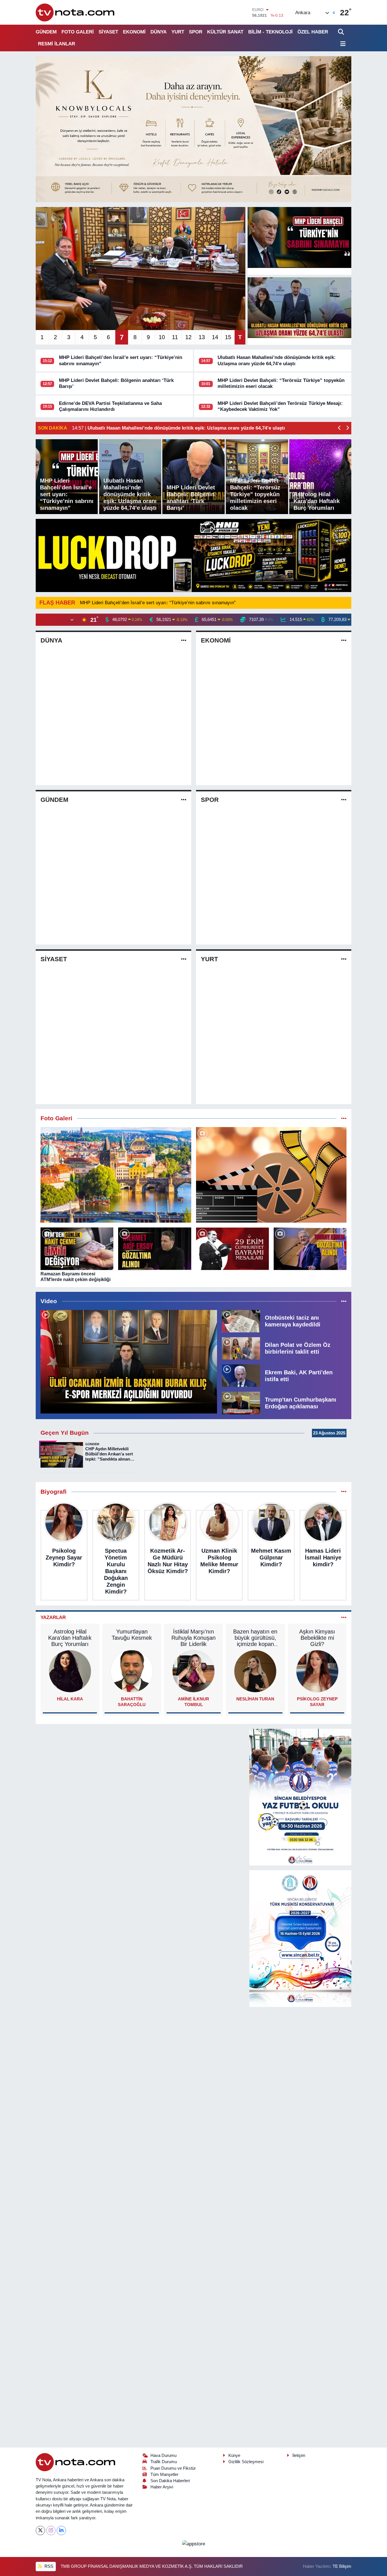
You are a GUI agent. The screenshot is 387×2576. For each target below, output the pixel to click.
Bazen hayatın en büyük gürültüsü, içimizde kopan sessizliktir (255, 1638)
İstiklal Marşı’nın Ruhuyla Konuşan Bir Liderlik (193, 1638)
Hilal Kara (70, 1699)
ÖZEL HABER (313, 32)
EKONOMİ (134, 32)
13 (202, 337)
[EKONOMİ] (344, 640)
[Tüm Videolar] (344, 1301)
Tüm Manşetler (164, 2474)
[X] (40, 2530)
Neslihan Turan (255, 1699)
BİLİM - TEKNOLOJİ (270, 32)
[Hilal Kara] (70, 1671)
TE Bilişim (342, 2566)
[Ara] (342, 32)
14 (215, 337)
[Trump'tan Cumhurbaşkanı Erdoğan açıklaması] (241, 1403)
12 (188, 337)
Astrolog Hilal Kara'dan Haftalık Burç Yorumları (70, 1638)
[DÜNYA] (184, 640)
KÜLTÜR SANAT (225, 32)
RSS (48, 2566)
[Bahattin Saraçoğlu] (132, 1671)
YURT (178, 32)
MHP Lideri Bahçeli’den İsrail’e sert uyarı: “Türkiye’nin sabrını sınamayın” (158, 603)
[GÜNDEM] (184, 800)
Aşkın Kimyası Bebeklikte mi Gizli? (317, 1638)
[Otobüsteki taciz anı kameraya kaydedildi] (241, 1321)
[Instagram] (51, 2530)
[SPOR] (344, 800)
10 (162, 337)
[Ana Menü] (342, 44)
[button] (340, 428)
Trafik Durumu (164, 2462)
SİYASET (108, 32)
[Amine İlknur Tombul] (193, 1671)
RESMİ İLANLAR (57, 44)
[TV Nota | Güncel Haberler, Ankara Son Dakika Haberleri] (76, 12)
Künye (234, 2455)
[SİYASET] (184, 959)
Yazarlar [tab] (53, 1617)
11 (175, 337)
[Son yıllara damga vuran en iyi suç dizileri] (271, 1175)
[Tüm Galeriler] (344, 1118)
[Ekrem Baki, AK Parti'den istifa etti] (241, 1375)
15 (228, 337)
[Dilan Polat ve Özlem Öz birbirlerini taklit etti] (241, 1348)
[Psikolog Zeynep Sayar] (317, 1671)
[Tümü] (344, 1492)
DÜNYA (159, 32)
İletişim (299, 2455)
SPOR (196, 32)
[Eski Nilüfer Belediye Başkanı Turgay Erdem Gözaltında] (310, 1249)
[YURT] (344, 959)
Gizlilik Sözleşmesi (246, 2462)
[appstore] (193, 2544)
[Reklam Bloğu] (193, 129)
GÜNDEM (46, 32)
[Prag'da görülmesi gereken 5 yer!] (116, 1175)
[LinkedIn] (61, 2530)
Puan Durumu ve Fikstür (173, 2468)
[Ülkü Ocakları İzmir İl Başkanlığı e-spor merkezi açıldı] (129, 1362)
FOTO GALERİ (78, 32)
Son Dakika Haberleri (170, 2481)
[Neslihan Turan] (255, 1671)
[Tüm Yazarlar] (344, 1617)
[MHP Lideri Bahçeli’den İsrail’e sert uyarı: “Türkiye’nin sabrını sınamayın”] (299, 237)
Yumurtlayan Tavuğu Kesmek (132, 1635)
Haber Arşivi (162, 2487)
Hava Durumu (163, 2455)
